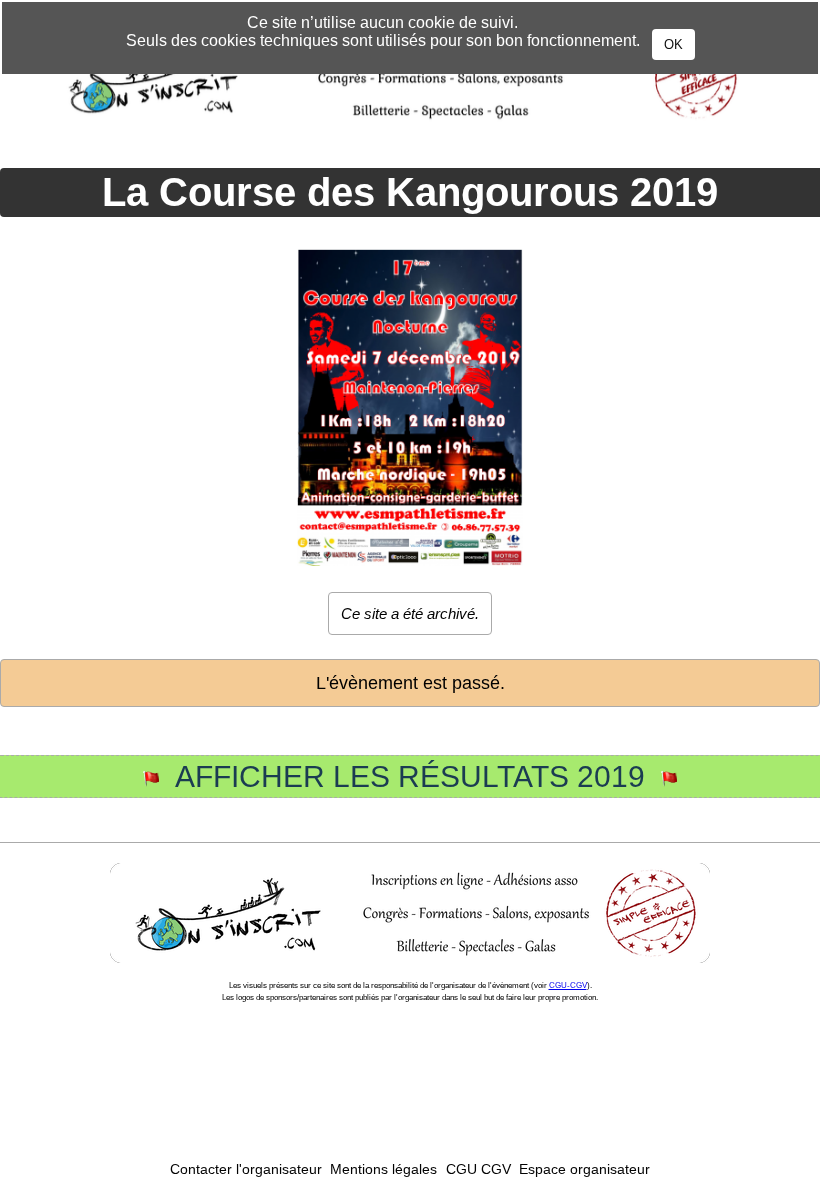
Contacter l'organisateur (246, 1169)
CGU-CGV (568, 985)
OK (673, 44)
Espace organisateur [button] (584, 1169)
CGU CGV (478, 1169)
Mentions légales (383, 1169)
